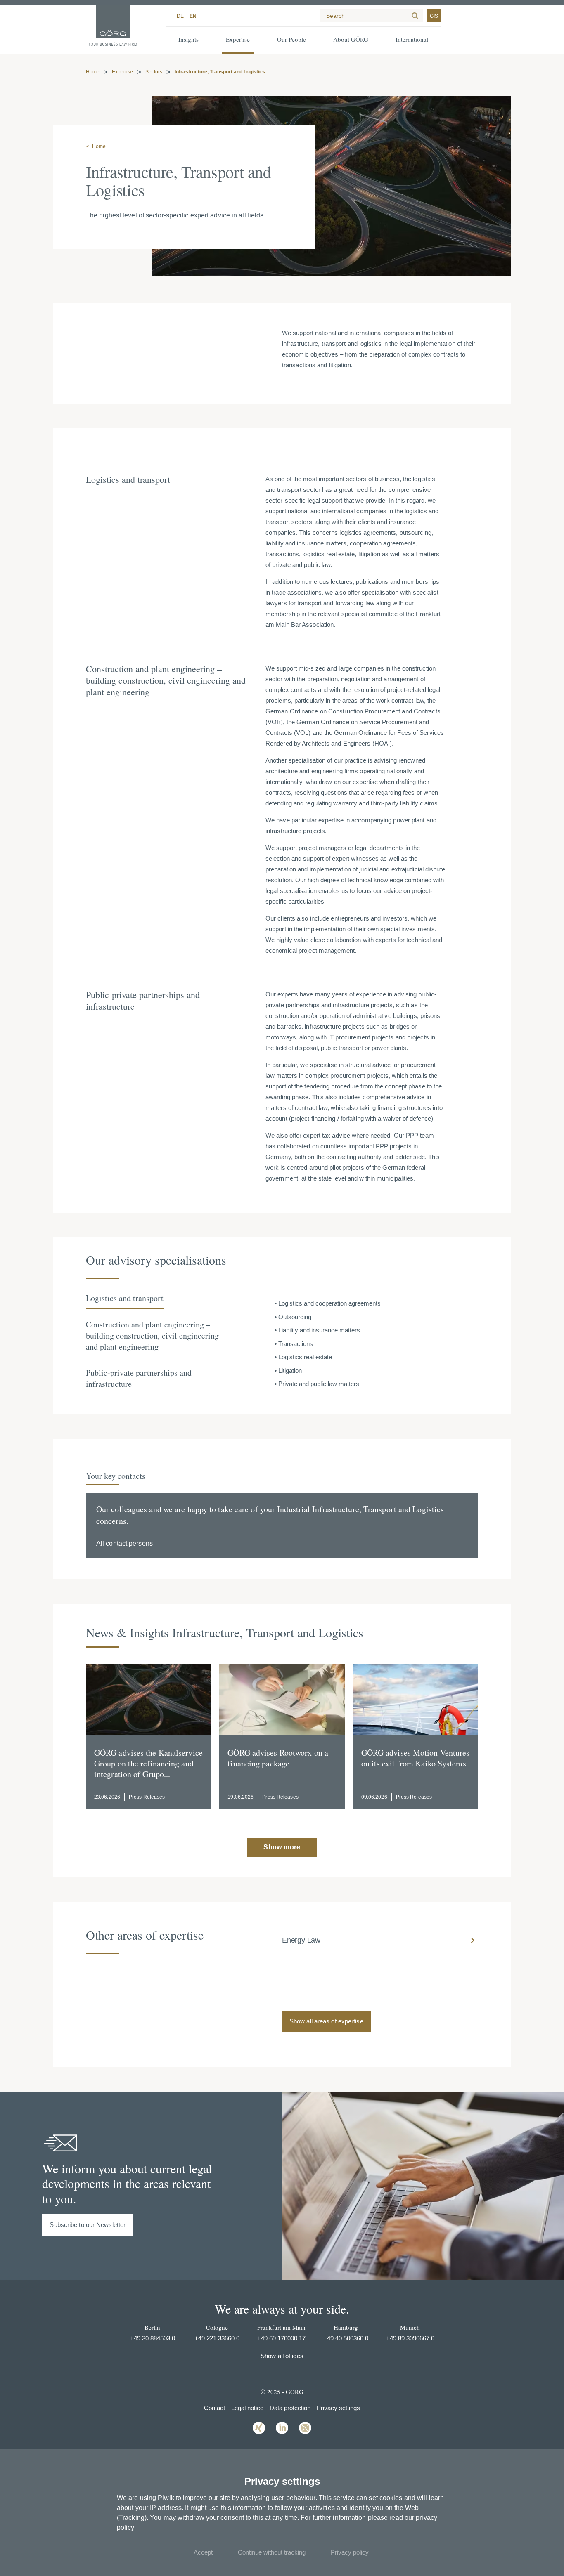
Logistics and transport (125, 1298)
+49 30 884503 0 (153, 2338)
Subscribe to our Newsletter (88, 2225)
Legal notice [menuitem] (247, 2408)
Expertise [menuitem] (238, 39)
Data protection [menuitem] (290, 2408)
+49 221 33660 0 (217, 2338)
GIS (434, 16)
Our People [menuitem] (291, 39)
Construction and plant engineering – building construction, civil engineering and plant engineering (152, 1335)
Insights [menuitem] (188, 39)
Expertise (122, 72)
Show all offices (282, 2356)
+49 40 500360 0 (346, 2338)
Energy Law (301, 1940)
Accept (203, 2552)
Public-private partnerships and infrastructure (139, 1378)
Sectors (154, 72)
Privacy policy (350, 2552)
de (180, 16)
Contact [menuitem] (214, 2408)
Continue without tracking (272, 2552)
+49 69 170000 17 (281, 2338)
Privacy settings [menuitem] (338, 2408)
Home (93, 72)
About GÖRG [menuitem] (351, 39)
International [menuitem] (412, 39)
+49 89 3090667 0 (410, 2338)
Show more (282, 1847)
